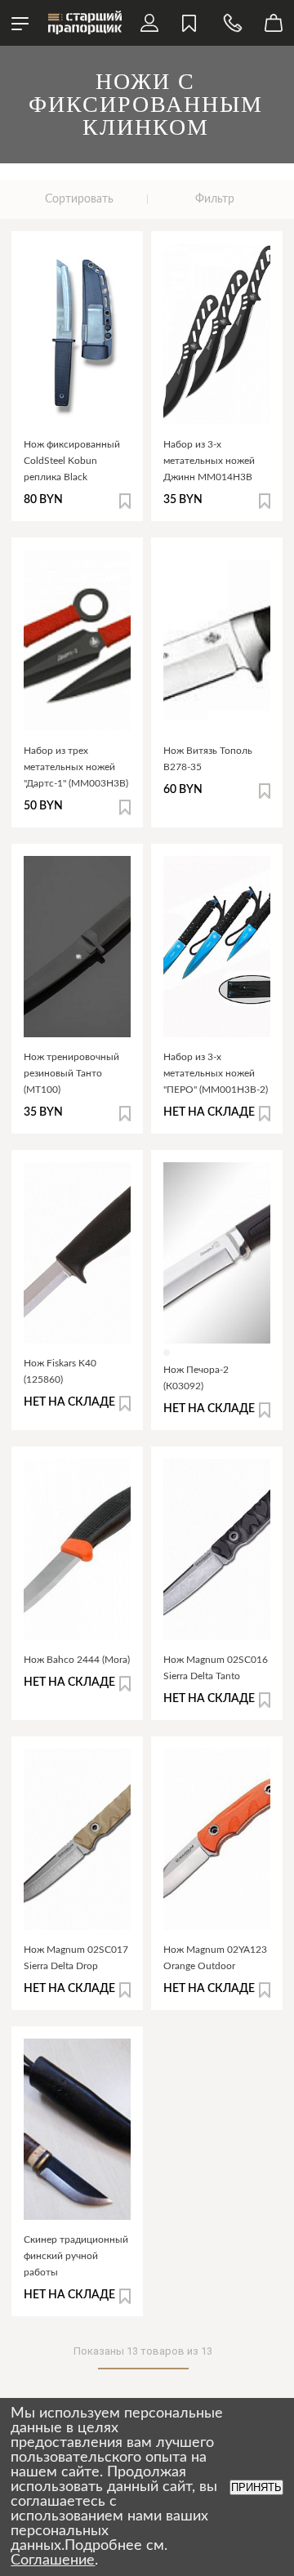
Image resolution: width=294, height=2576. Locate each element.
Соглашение (53, 2560)
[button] (125, 501)
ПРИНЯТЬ (256, 2487)
